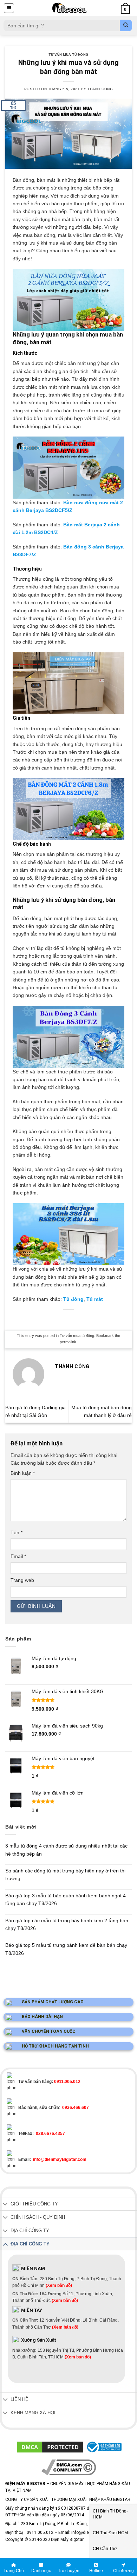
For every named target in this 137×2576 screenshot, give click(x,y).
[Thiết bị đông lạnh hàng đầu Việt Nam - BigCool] (69, 8)
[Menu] (9, 8)
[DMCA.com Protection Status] (50, 2447)
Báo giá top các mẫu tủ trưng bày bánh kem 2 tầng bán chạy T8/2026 (67, 1924)
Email (18, 1556)
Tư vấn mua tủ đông (68, 55)
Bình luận (23, 1473)
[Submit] (126, 25)
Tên (17, 1532)
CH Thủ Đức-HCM (110, 2533)
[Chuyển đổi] (5, 2205)
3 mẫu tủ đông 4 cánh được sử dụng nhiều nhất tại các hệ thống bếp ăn (66, 1850)
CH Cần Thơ (105, 2549)
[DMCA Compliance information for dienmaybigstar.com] (69, 2467)
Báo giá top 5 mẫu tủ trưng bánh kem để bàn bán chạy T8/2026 (66, 1949)
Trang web (22, 1580)
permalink (68, 1342)
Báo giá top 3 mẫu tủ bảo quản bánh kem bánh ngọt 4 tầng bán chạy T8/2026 (66, 1899)
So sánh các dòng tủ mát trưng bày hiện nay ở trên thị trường (65, 1875)
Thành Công (100, 89)
